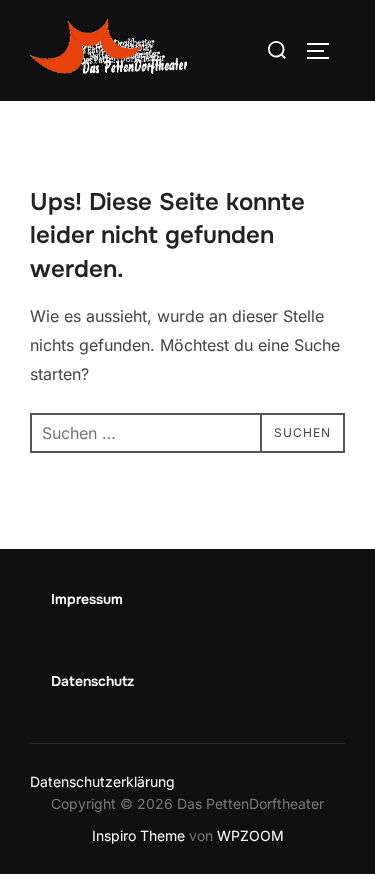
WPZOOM (250, 835)
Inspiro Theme (138, 835)
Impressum (87, 599)
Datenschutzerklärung (102, 781)
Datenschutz (92, 681)
